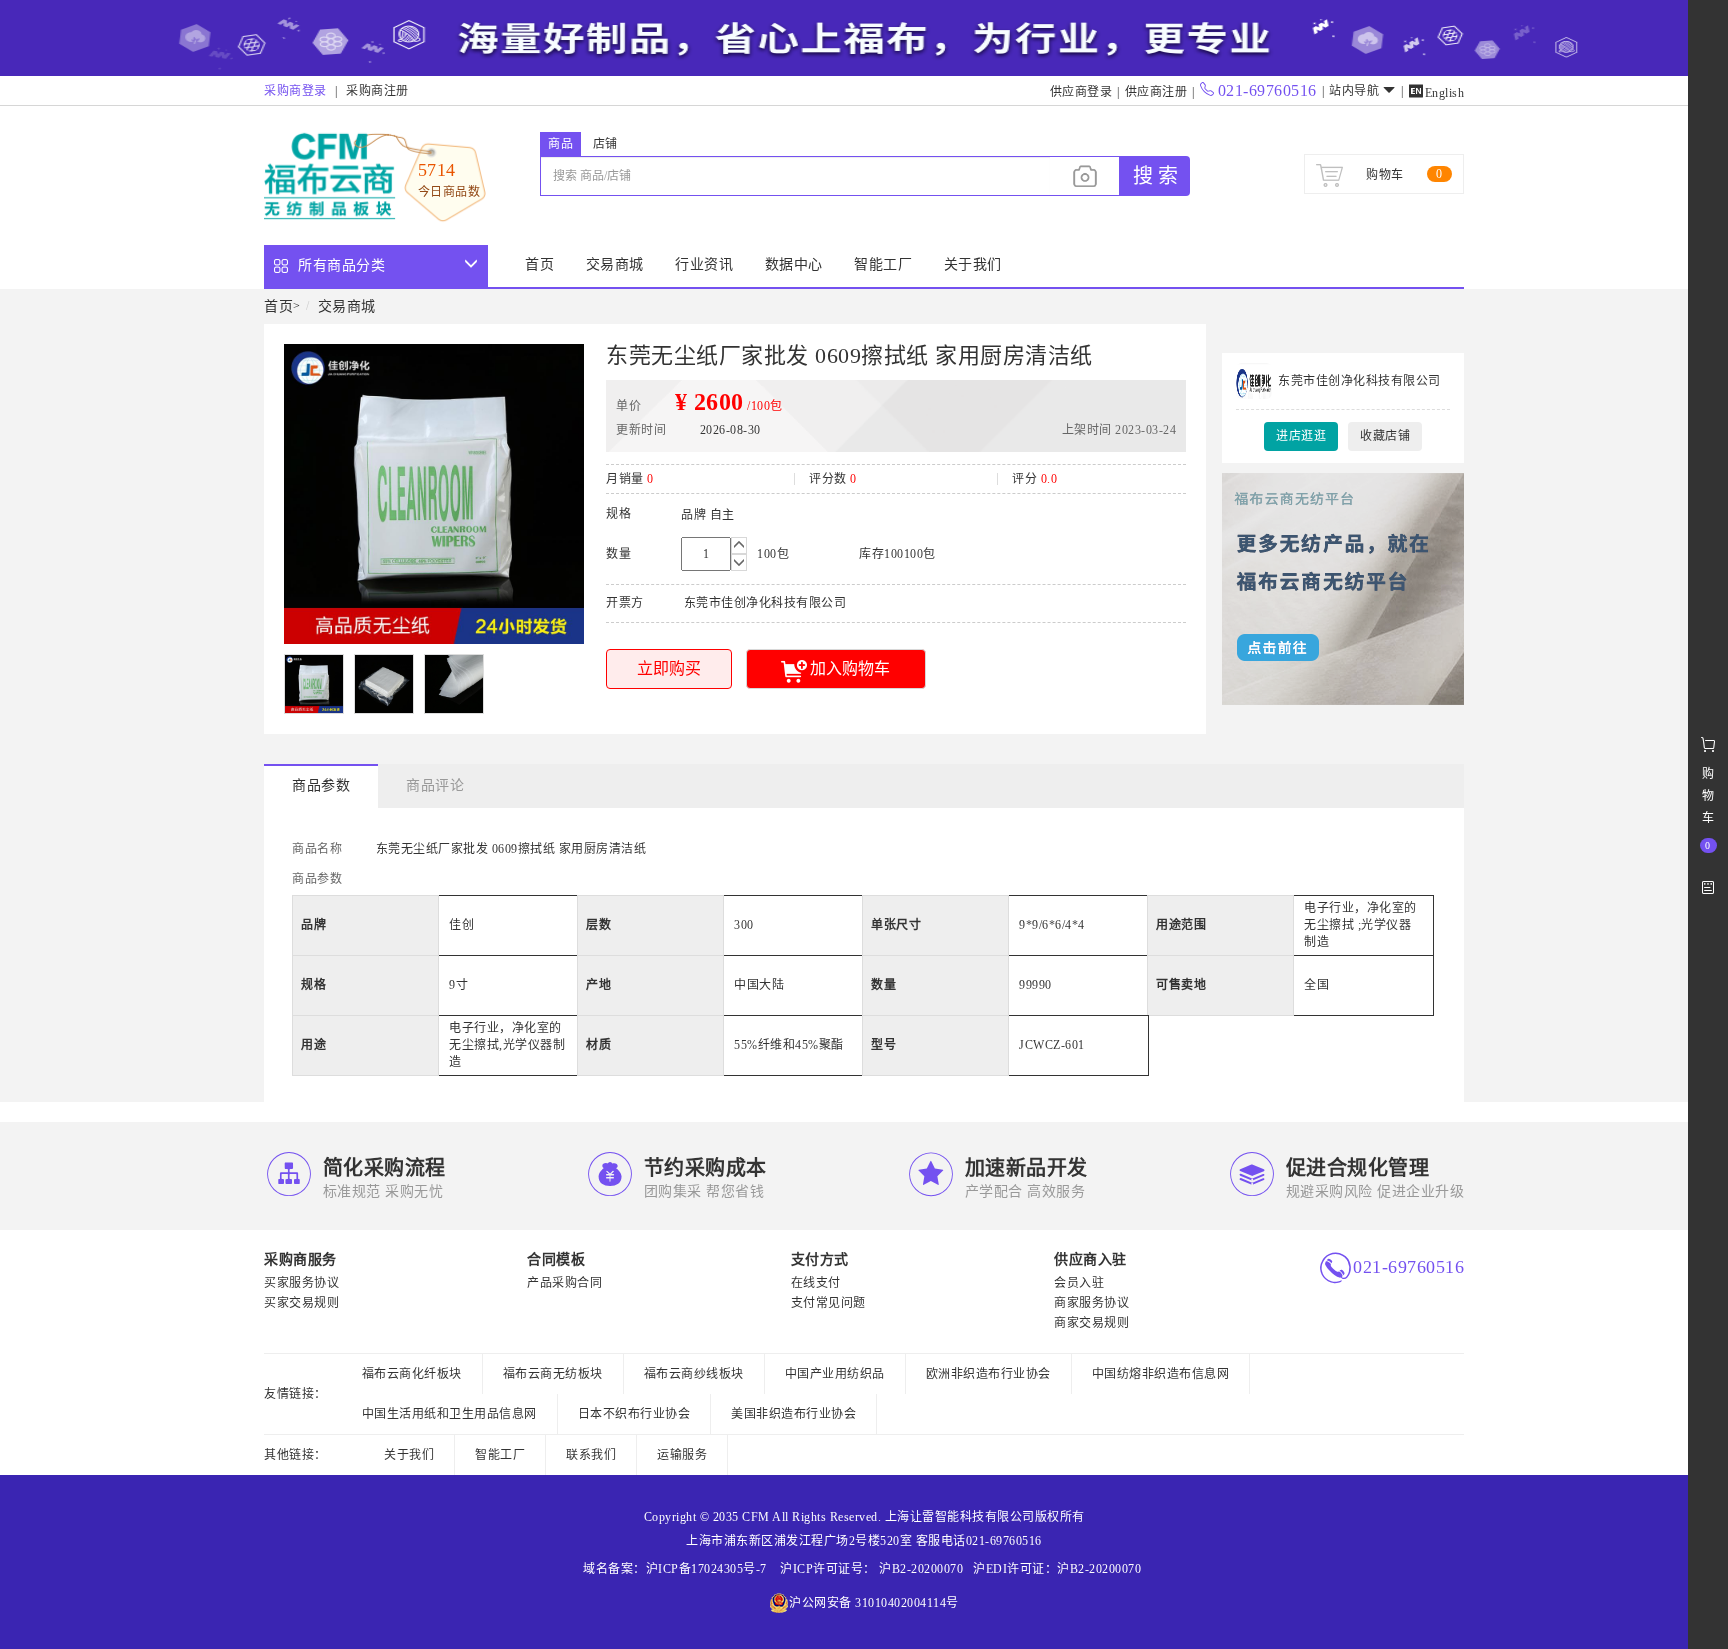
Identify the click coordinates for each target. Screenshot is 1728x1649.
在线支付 (816, 1283)
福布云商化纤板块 (412, 1374)
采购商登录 (295, 91)
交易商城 (615, 264)
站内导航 (1354, 91)
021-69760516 (1267, 90)
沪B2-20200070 (920, 1569)
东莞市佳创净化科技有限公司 (1359, 381)
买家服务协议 (301, 1283)
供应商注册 (1156, 92)
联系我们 (591, 1455)
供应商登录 (1081, 92)
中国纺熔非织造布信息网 (1161, 1374)
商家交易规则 (1091, 1323)
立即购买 (669, 668)
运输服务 (682, 1455)
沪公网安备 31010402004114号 (874, 1603)
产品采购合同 (564, 1283)
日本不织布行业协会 (634, 1414)
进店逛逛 (1301, 436)
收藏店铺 (1385, 436)
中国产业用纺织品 (835, 1374)
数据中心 (794, 264)
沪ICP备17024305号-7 (706, 1569)
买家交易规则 (301, 1303)
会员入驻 (1079, 1283)
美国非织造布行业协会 (793, 1414)
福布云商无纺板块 (553, 1374)
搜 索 (1155, 176)
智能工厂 (883, 264)
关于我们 (973, 264)
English (1436, 93)
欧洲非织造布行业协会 (988, 1374)
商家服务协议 (1091, 1303)
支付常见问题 (828, 1303)
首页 (539, 264)
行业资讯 (704, 264)
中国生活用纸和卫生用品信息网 (449, 1414)
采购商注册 (377, 91)
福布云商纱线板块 (694, 1374)
